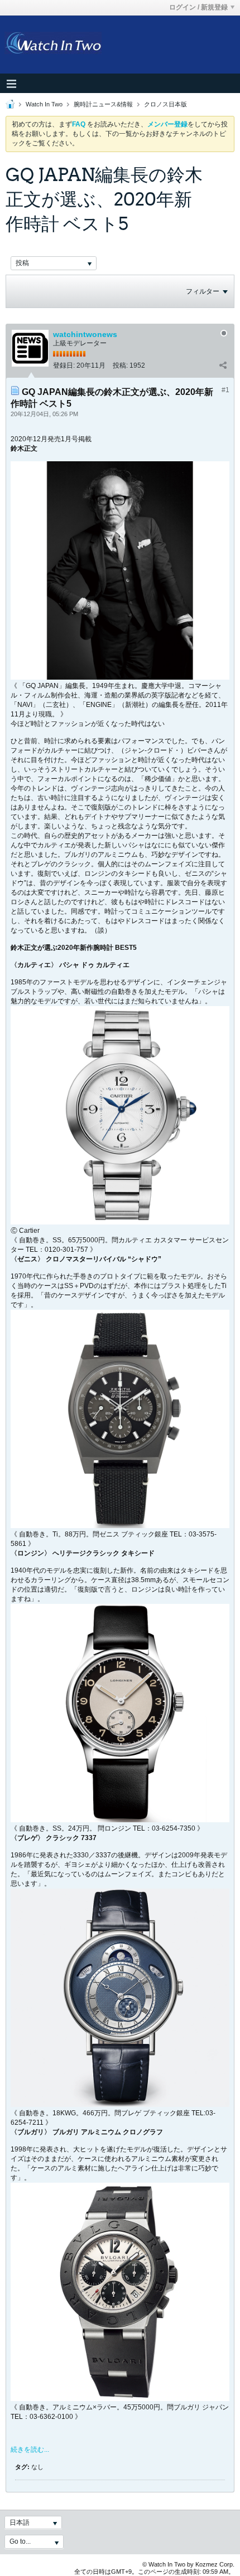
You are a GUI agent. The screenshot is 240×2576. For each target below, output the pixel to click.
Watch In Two (44, 104)
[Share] (223, 365)
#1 (225, 390)
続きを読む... (30, 2450)
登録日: (64, 365)
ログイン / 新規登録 (198, 7)
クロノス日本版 (165, 104)
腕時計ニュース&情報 (103, 104)
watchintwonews (85, 334)
